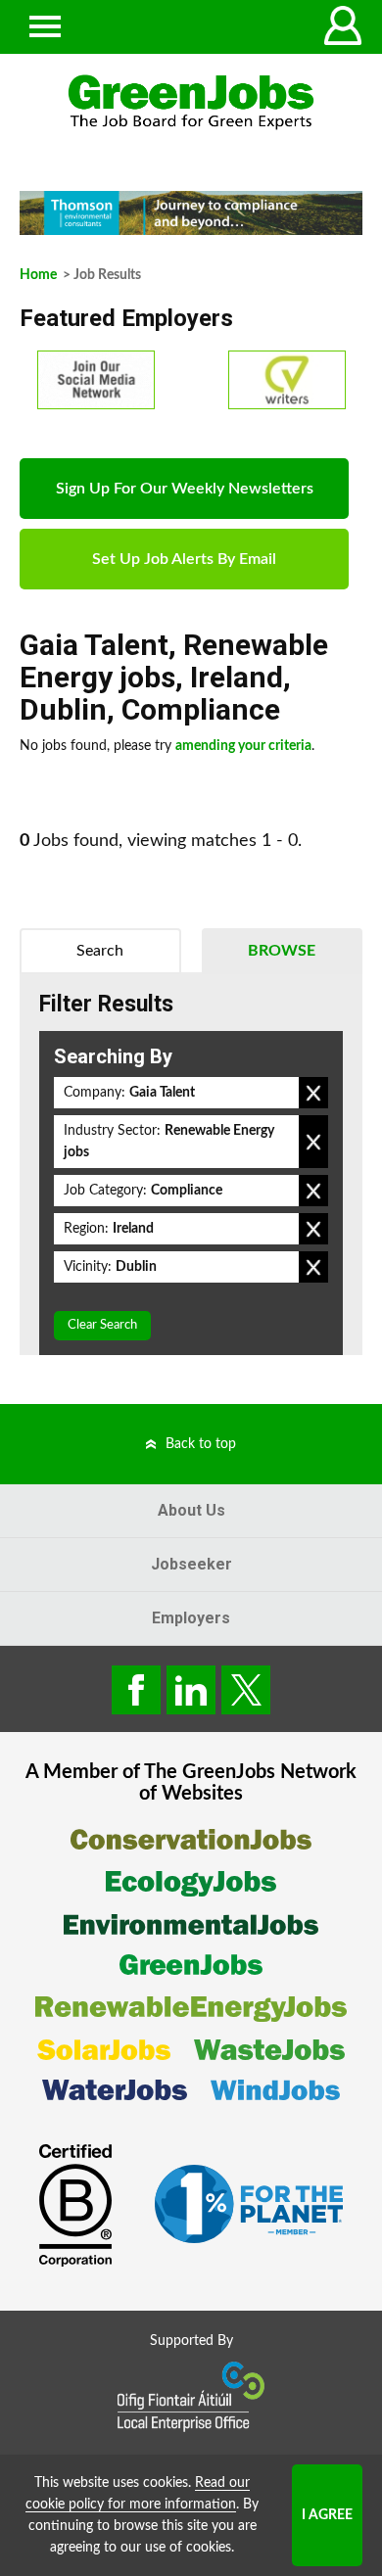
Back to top (201, 1444)
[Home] (191, 102)
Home (38, 275)
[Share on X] (246, 1690)
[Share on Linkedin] (191, 1690)
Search (100, 951)
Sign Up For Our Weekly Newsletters (185, 489)
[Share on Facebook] (136, 1690)
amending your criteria (243, 746)
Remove (313, 1093)
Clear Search (102, 1325)
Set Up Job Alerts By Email (184, 559)
